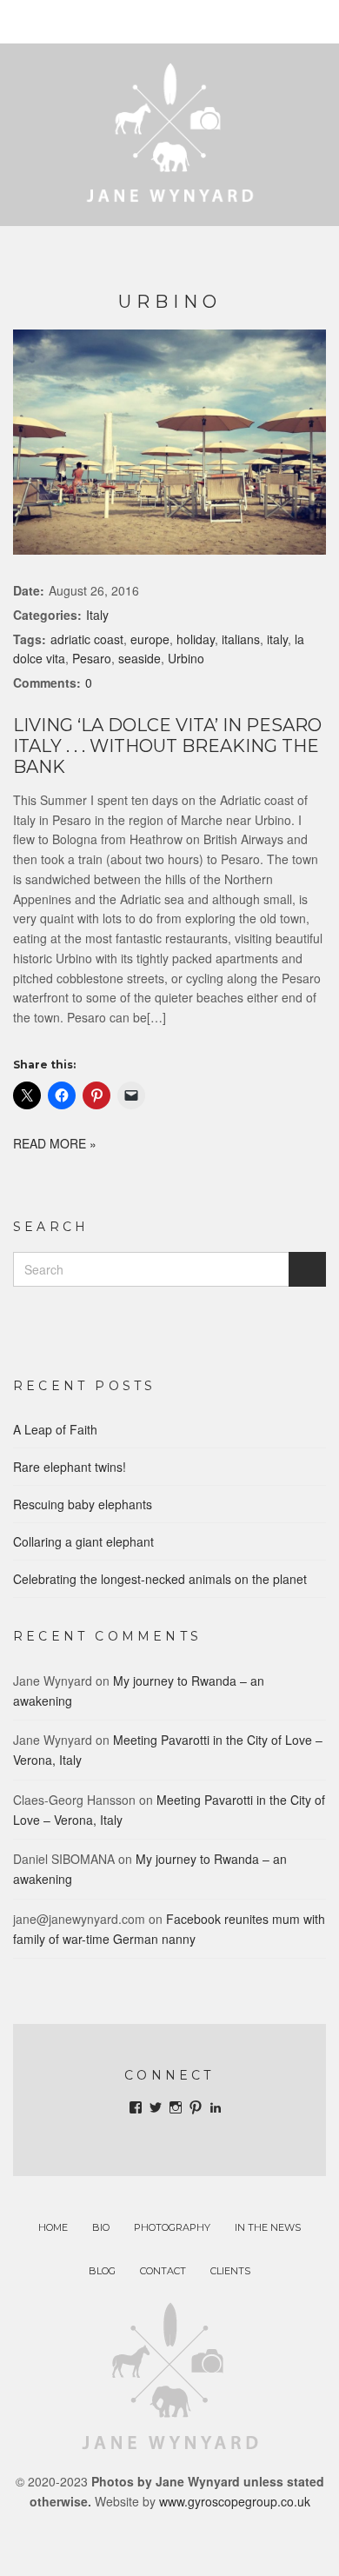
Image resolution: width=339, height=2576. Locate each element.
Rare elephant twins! (70, 1467)
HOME (53, 2227)
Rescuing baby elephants (83, 1504)
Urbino (186, 658)
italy (277, 639)
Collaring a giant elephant (83, 1541)
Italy (97, 615)
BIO (101, 2227)
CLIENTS (230, 2271)
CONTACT (163, 2271)
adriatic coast (87, 639)
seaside (140, 658)
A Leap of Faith (55, 1429)
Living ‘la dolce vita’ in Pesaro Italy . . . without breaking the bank (167, 746)
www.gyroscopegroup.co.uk (235, 2501)
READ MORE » (55, 1143)
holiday (196, 639)
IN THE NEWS (268, 2227)
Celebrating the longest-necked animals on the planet (160, 1579)
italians (241, 639)
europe (150, 639)
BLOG (102, 2271)
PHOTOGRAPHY (172, 2227)
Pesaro (92, 658)
